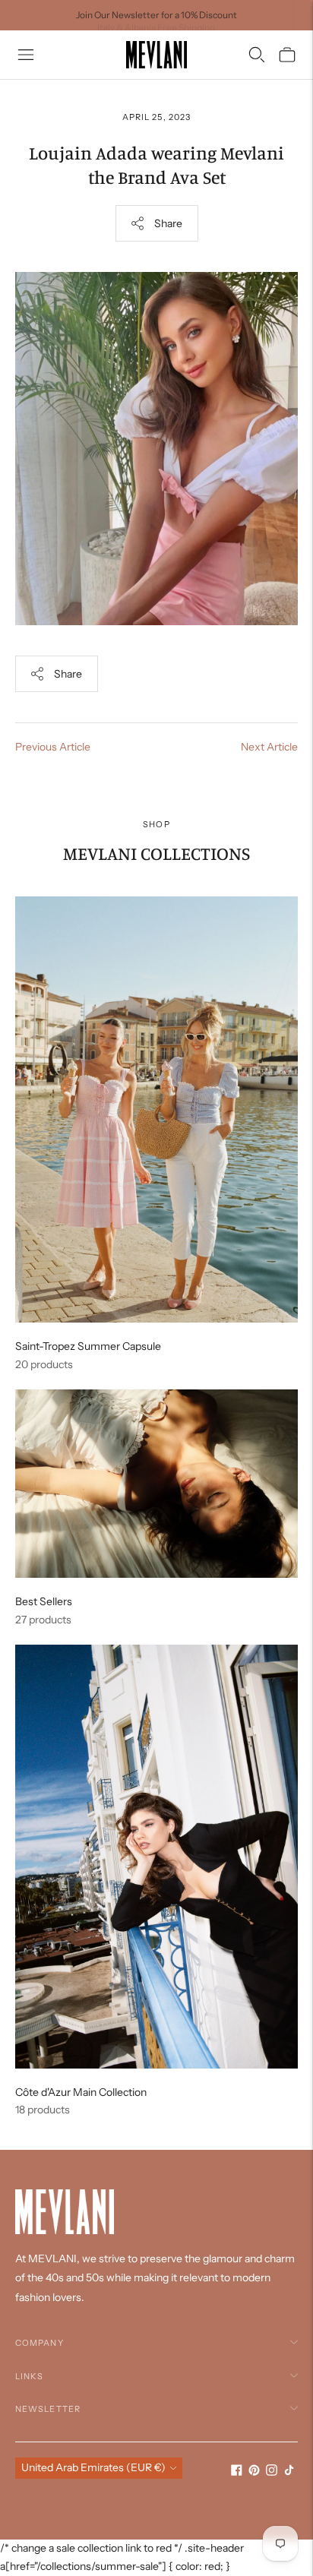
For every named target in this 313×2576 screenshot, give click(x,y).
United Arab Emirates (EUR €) (93, 2467)
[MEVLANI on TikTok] (289, 2472)
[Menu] (26, 55)
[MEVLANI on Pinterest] (254, 2472)
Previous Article (53, 747)
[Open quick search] (257, 55)
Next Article (269, 747)
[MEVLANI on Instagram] (272, 2472)
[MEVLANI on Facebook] (237, 2472)
